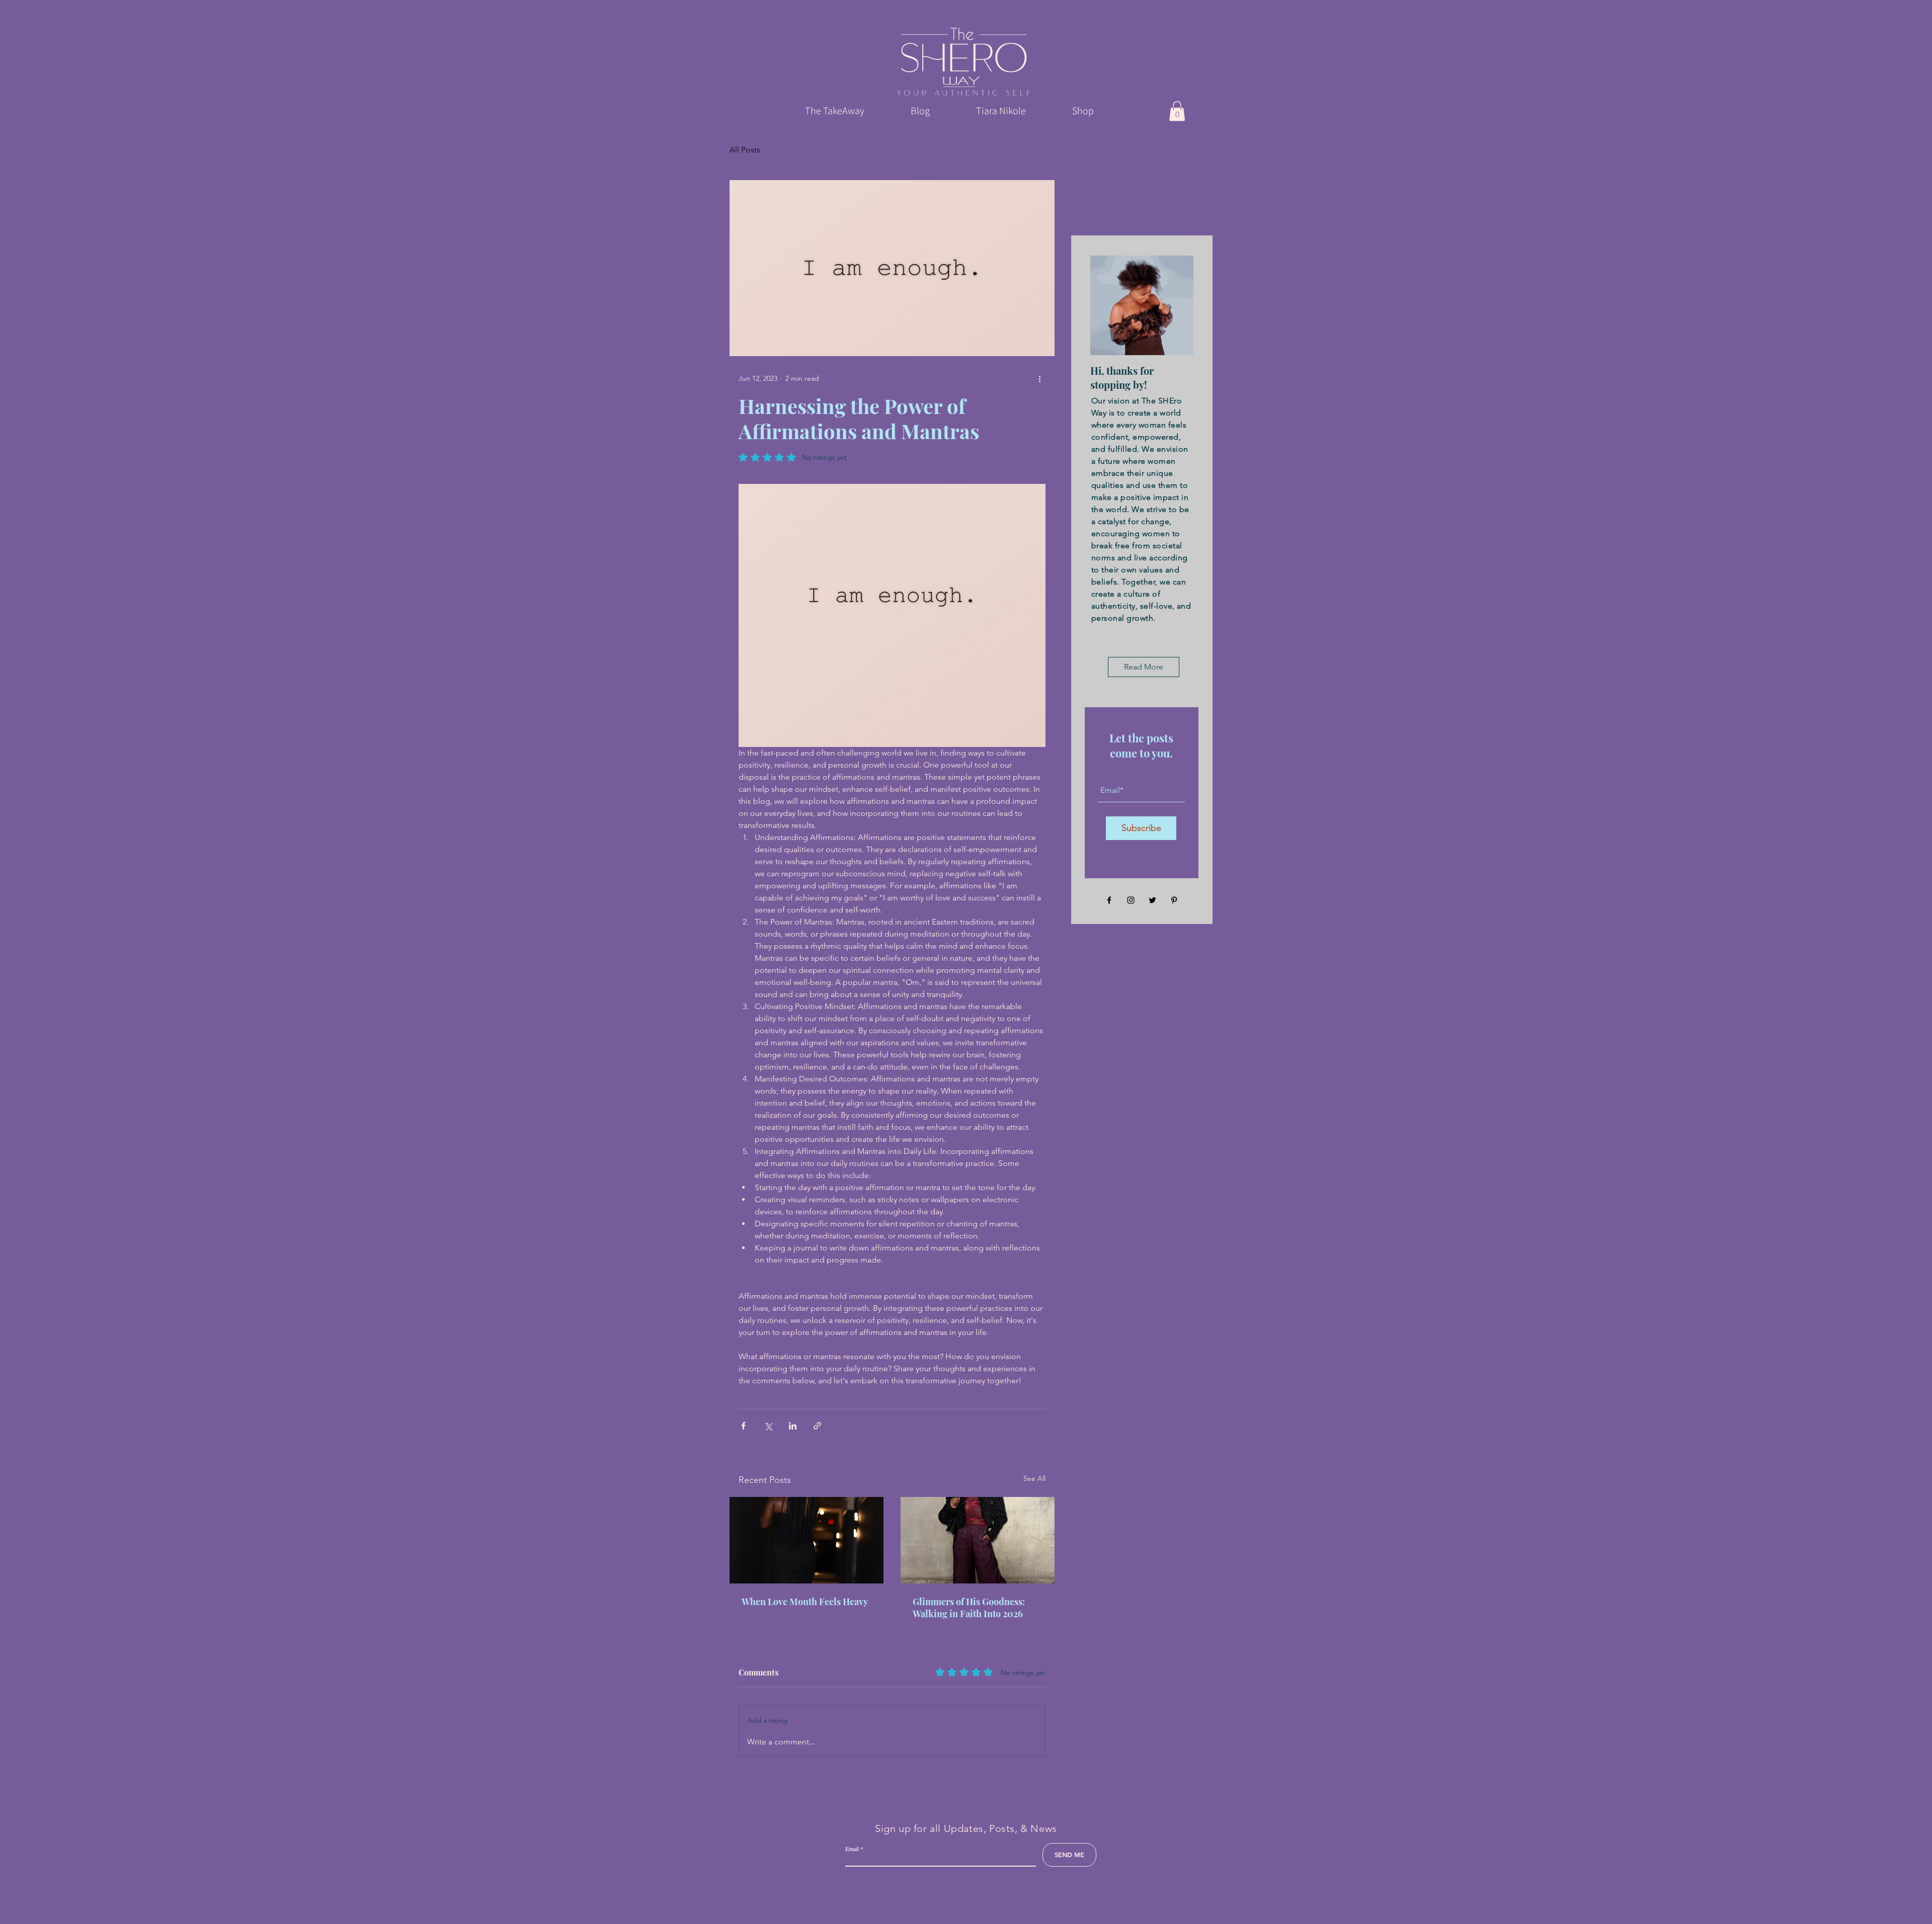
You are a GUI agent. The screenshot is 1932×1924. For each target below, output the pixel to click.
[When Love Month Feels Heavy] (807, 1540)
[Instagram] (1131, 900)
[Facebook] (1109, 900)
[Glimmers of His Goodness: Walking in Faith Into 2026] (978, 1540)
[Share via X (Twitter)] (768, 1426)
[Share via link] (817, 1426)
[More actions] (1039, 378)
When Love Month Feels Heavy (805, 1602)
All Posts (745, 150)
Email (852, 1849)
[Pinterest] (1174, 900)
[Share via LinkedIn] (793, 1426)
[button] (1177, 111)
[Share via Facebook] (743, 1426)
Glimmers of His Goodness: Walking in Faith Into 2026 (969, 1608)
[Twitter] (1152, 900)
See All (1034, 1478)
